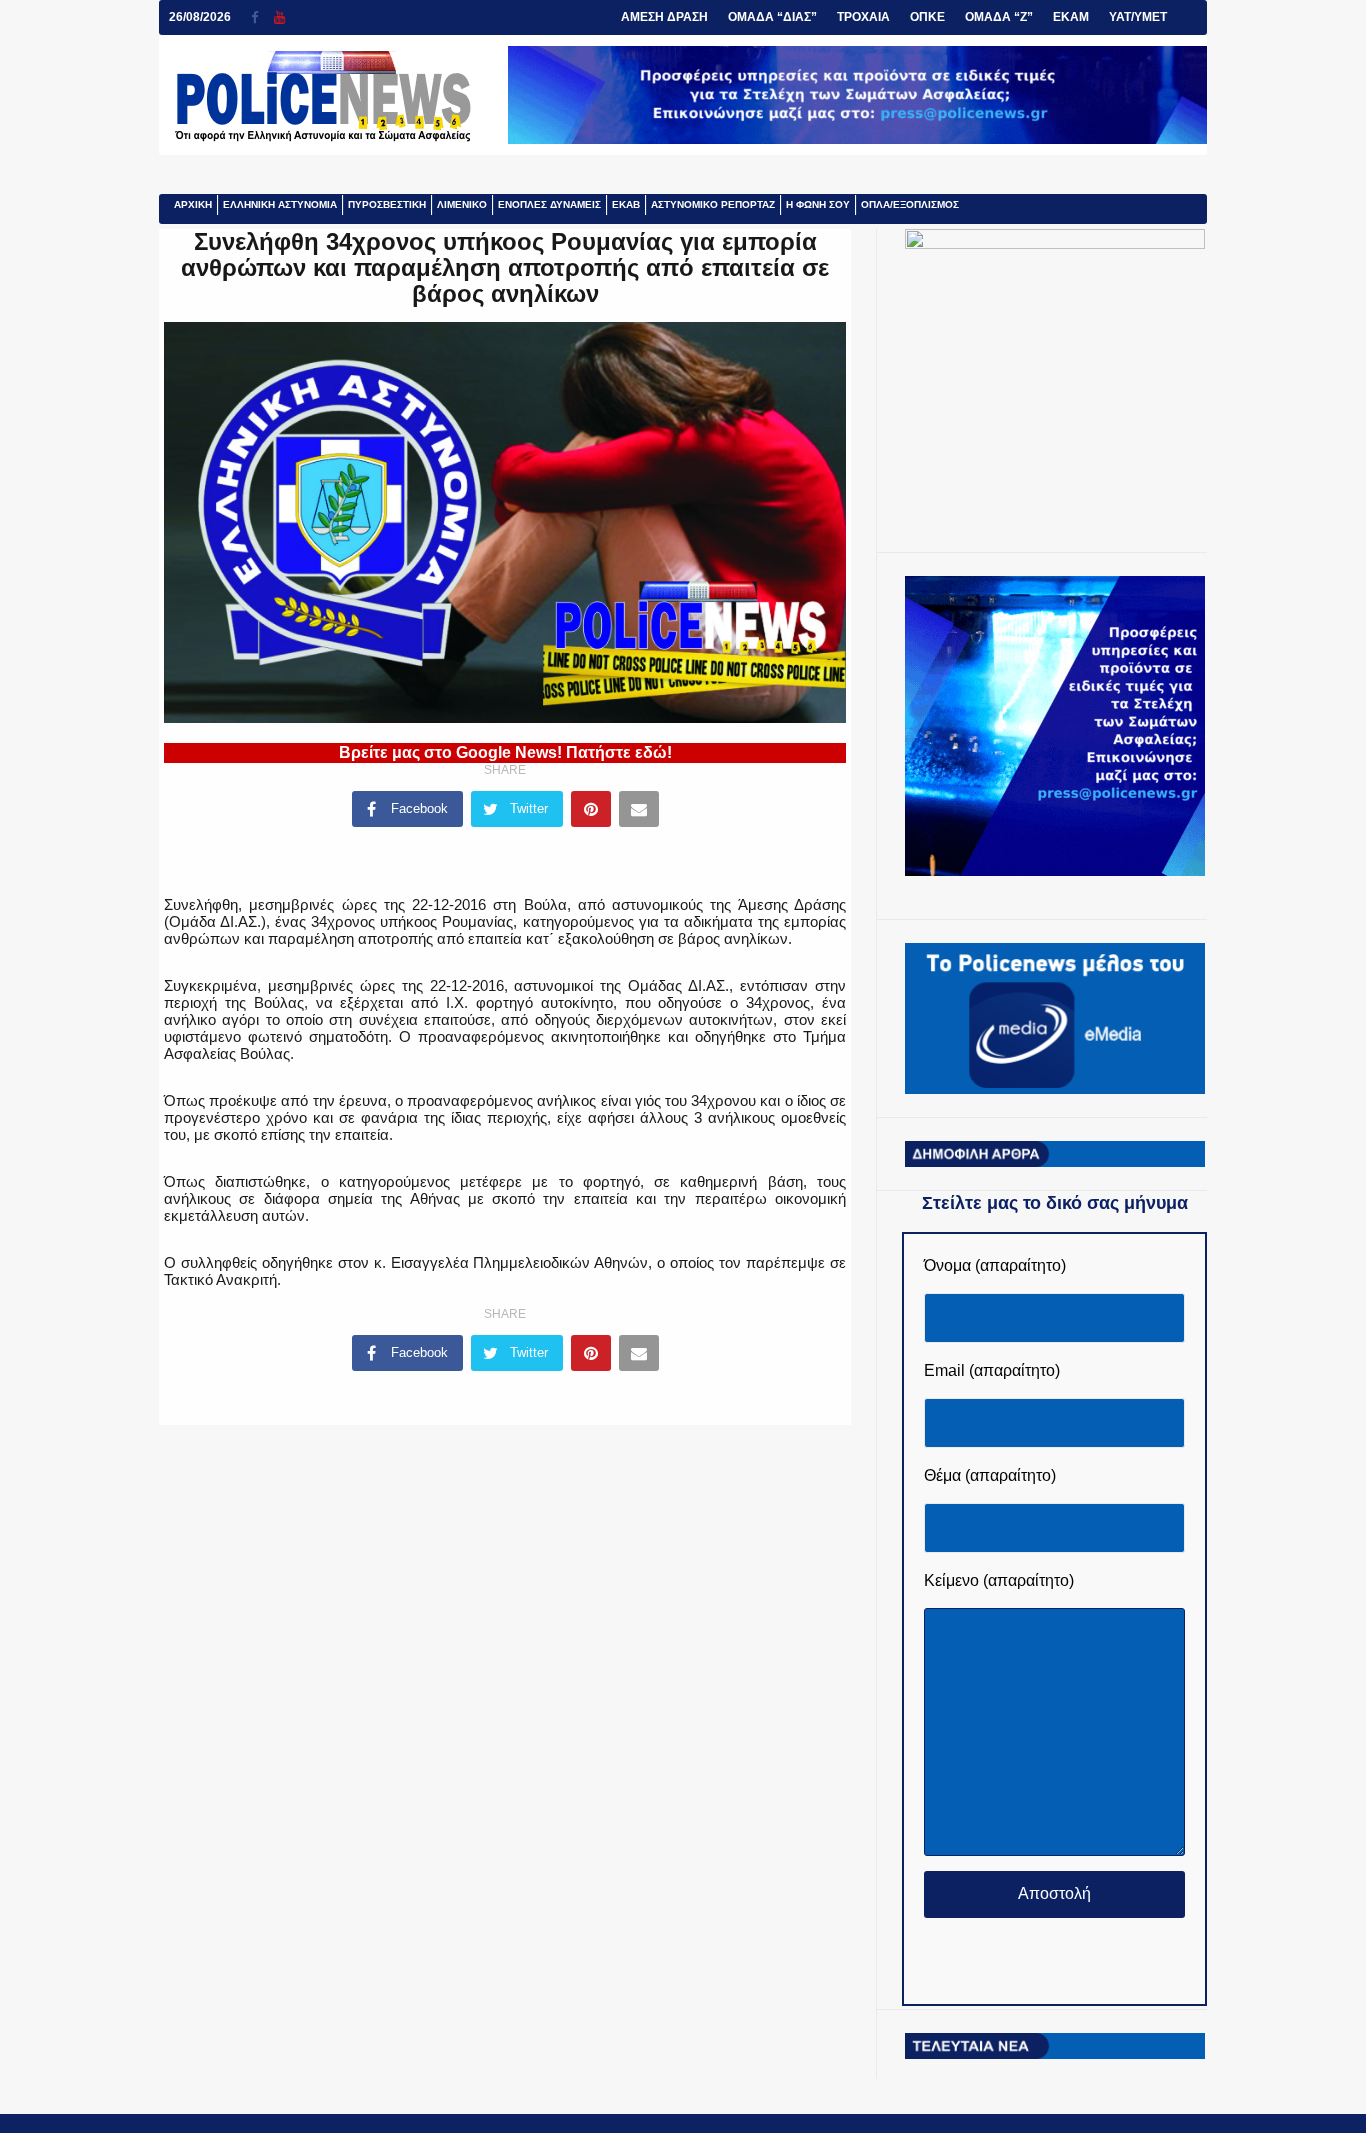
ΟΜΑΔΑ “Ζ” (999, 17)
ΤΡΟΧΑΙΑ (863, 17)
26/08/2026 (200, 17)
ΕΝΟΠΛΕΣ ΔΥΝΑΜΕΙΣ (549, 204)
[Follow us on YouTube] (279, 17)
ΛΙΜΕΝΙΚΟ (462, 204)
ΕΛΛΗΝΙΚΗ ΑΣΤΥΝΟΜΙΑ (280, 204)
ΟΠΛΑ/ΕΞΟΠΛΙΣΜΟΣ (910, 204)
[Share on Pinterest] (591, 809)
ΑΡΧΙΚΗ (193, 204)
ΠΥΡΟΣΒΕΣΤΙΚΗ (387, 204)
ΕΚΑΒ (626, 204)
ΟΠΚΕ (927, 17)
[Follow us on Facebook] (262, 17)
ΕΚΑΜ (1071, 17)
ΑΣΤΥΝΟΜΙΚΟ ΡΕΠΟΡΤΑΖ (713, 204)
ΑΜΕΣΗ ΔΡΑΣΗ (664, 17)
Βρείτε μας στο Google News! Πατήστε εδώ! (505, 752)
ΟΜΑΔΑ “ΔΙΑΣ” (772, 17)
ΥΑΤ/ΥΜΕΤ (1138, 17)
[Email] (639, 809)
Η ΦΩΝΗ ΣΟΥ (818, 204)
